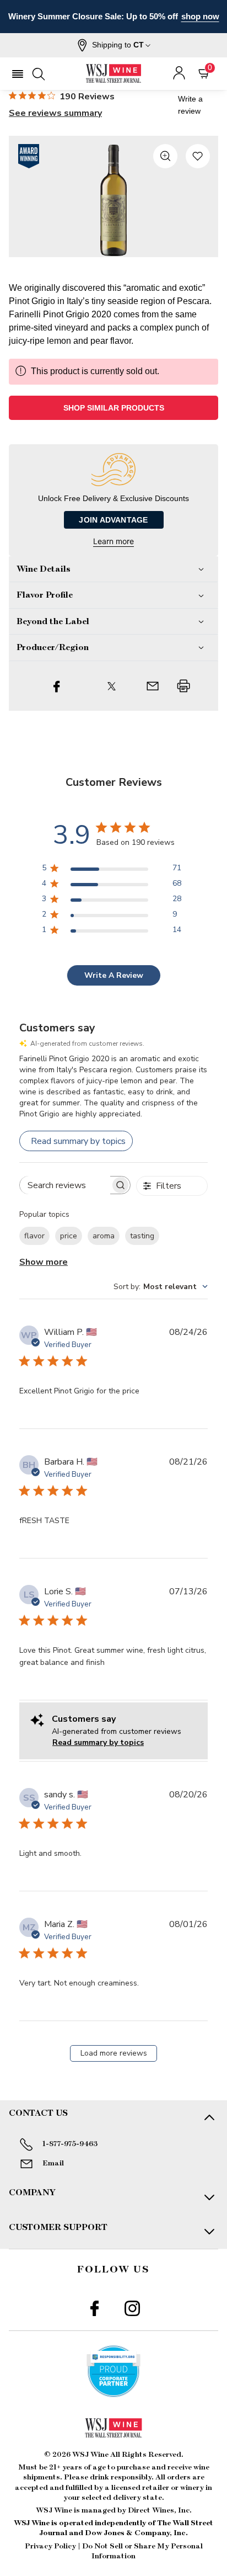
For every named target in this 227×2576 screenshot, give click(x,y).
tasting (142, 1236)
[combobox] (161, 1287)
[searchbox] (65, 1185)
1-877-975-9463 (70, 2144)
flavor (34, 1236)
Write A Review (114, 975)
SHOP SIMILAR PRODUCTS (114, 408)
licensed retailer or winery (158, 2488)
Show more (44, 1262)
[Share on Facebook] (57, 686)
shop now (200, 16)
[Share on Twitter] (112, 686)
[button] (114, 45)
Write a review (190, 105)
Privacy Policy (50, 2546)
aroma (104, 1236)
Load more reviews (114, 2053)
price (69, 1236)
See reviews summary (55, 113)
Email (53, 2163)
